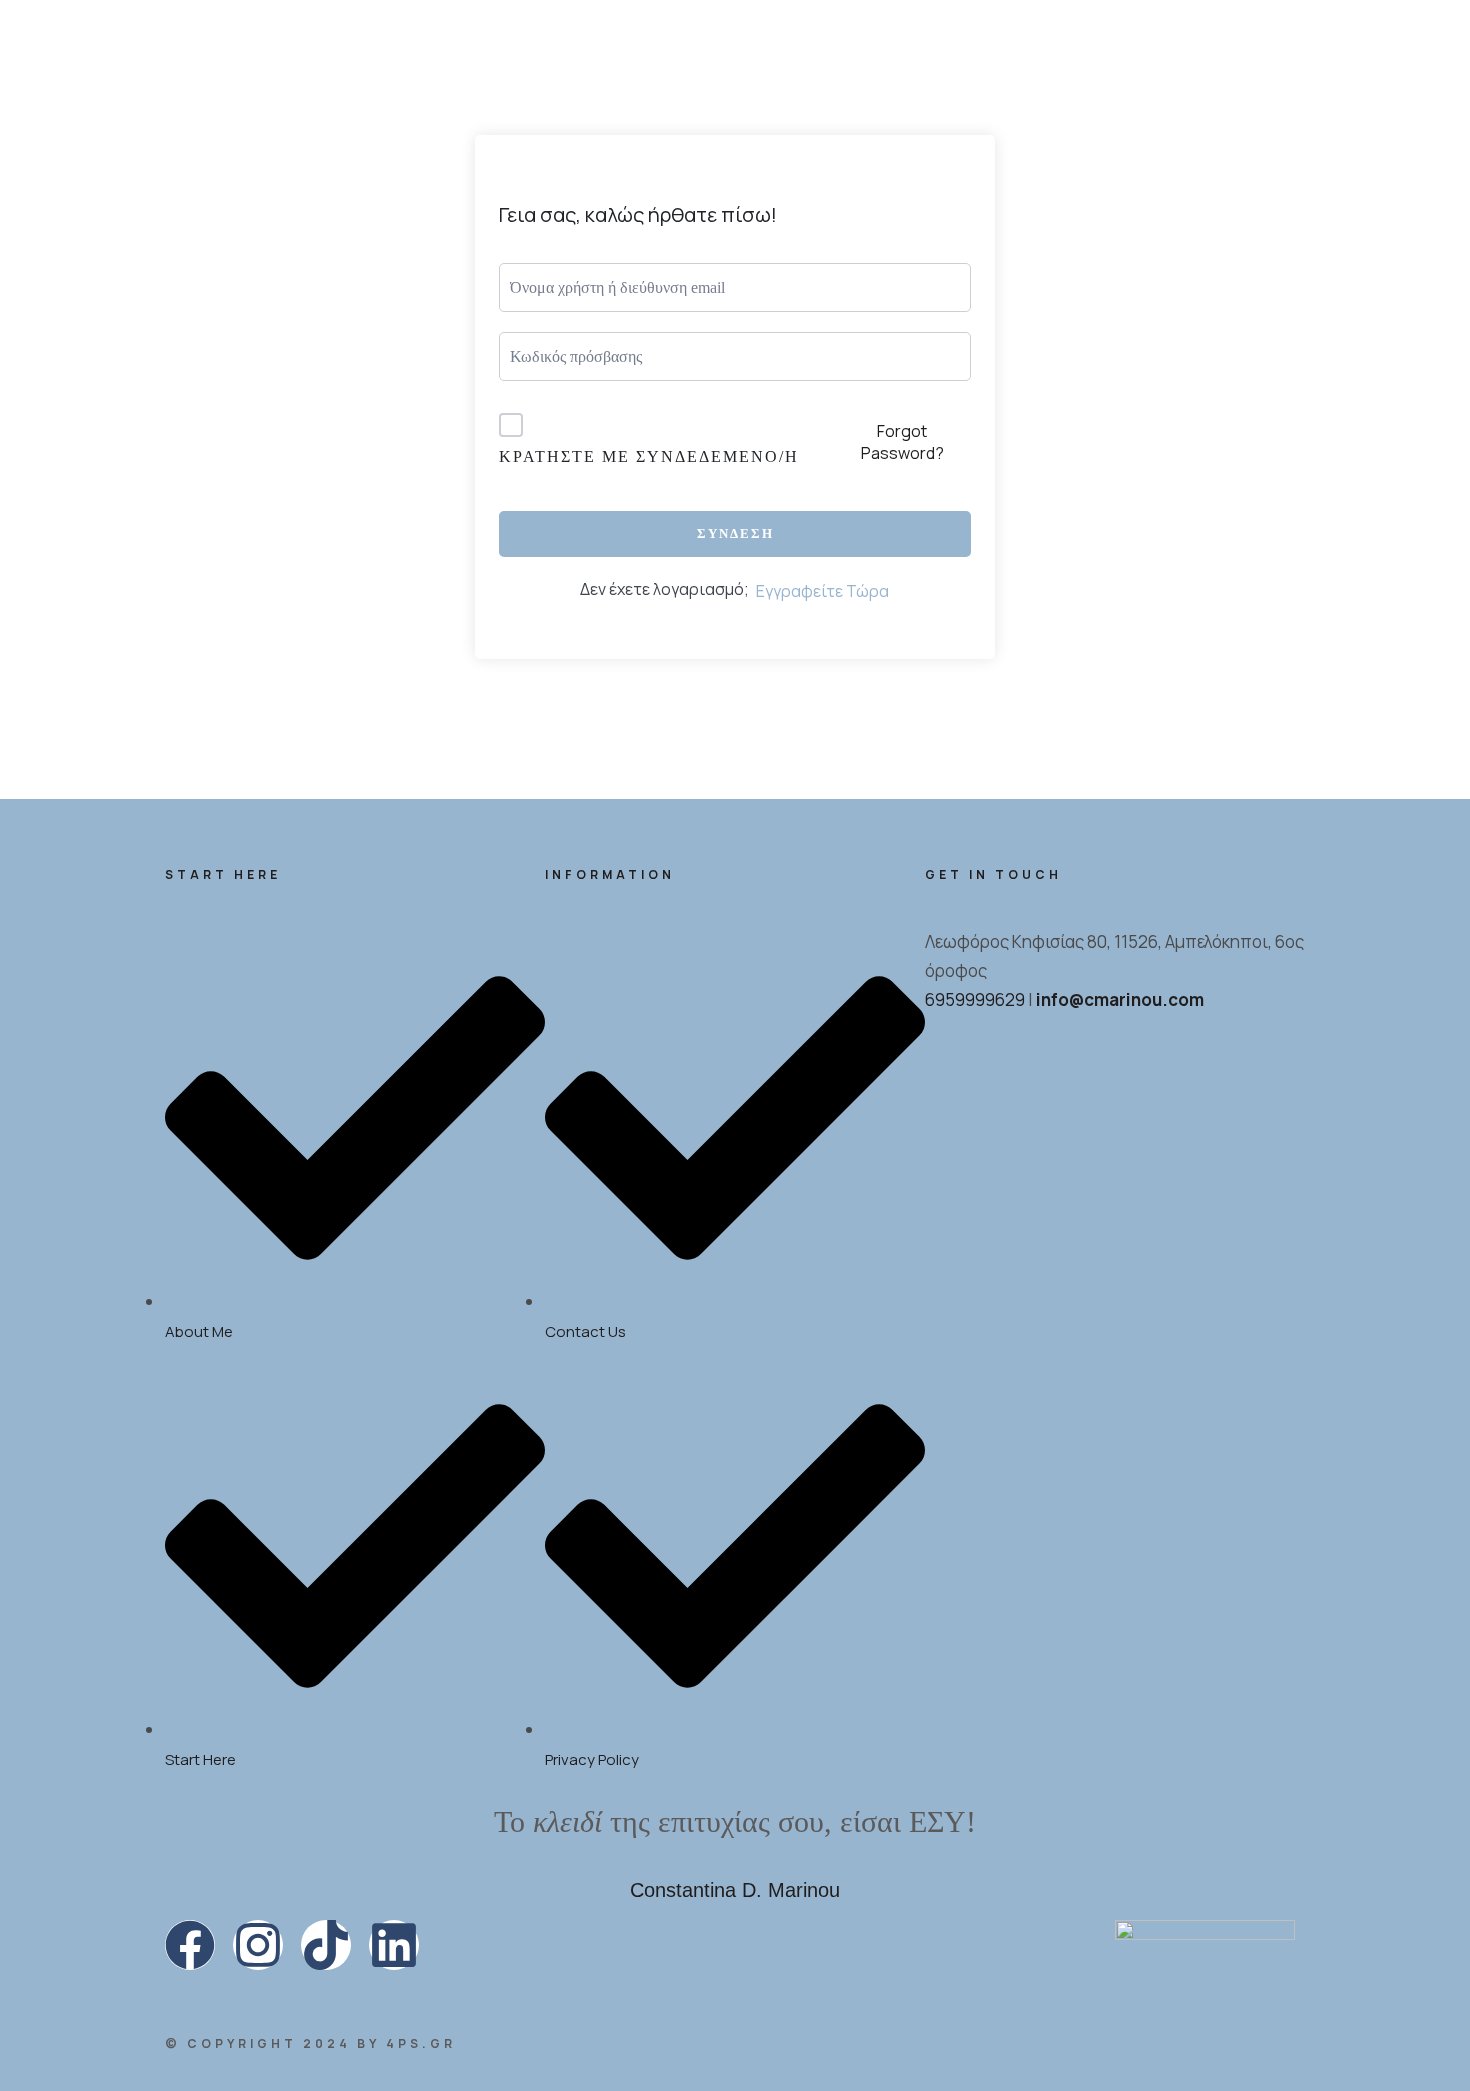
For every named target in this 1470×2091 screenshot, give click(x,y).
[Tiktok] (326, 1945)
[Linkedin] (394, 1945)
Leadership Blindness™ (1043, 120)
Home (191, 216)
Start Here (434, 216)
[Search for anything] (919, 297)
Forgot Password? (902, 442)
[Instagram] (258, 1945)
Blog (1241, 120)
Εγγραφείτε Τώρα (822, 591)
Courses (1139, 86)
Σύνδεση (735, 533)
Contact (1220, 178)
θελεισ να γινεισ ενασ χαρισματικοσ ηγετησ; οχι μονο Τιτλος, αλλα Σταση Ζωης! (735, 26)
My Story (296, 216)
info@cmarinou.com (1120, 999)
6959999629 (975, 999)
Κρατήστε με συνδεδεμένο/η (649, 456)
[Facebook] (190, 1945)
